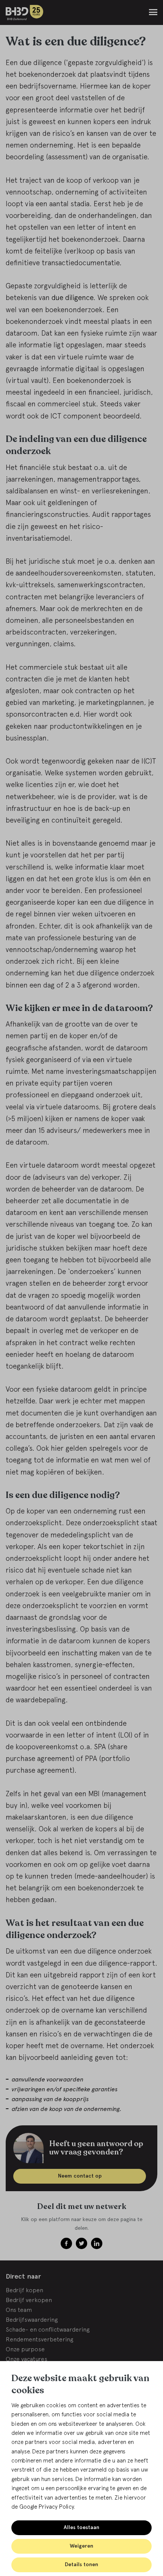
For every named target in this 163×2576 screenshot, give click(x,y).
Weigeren (81, 2546)
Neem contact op (80, 2176)
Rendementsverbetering (39, 2339)
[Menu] (153, 12)
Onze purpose (25, 2349)
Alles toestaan (81, 2527)
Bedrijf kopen (24, 2290)
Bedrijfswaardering (32, 2319)
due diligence (72, 297)
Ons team (19, 2310)
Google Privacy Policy (47, 2507)
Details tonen (81, 2564)
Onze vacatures (27, 2359)
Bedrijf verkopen (29, 2300)
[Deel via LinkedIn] (97, 2243)
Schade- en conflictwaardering (48, 2329)
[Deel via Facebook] (66, 2243)
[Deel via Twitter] (81, 2243)
